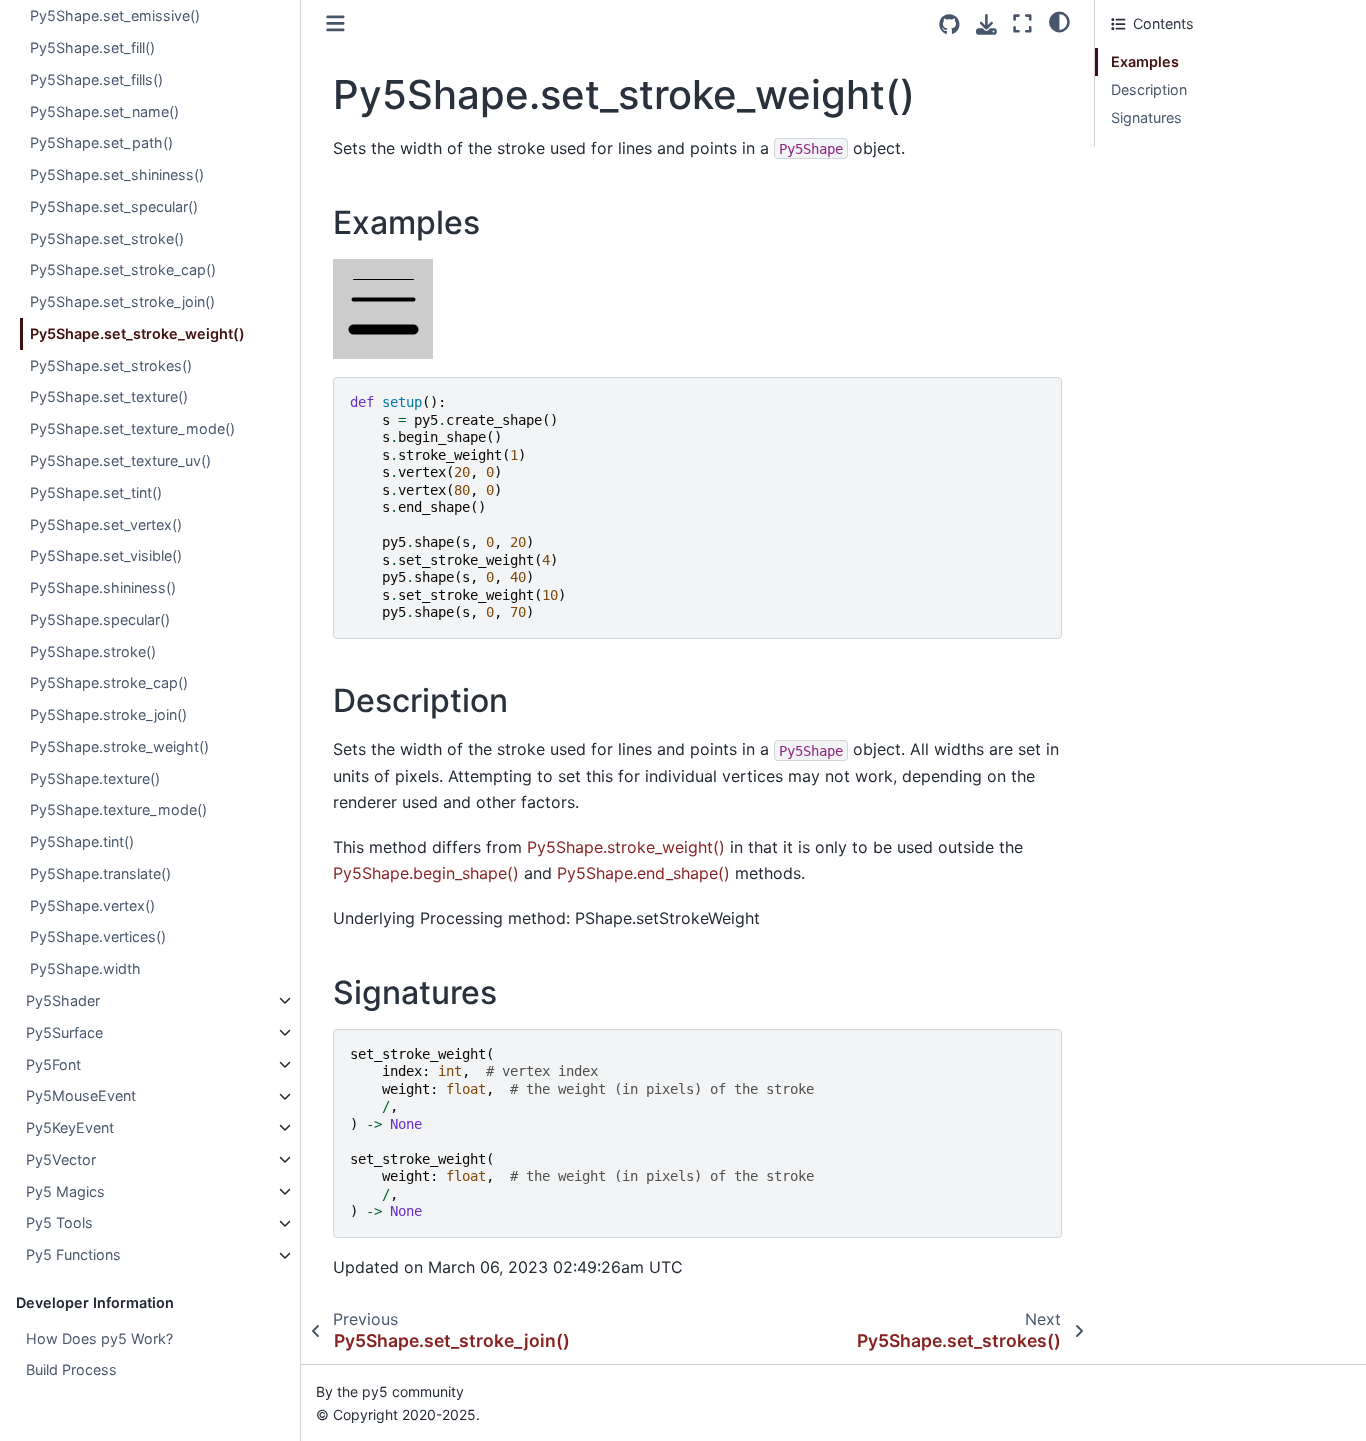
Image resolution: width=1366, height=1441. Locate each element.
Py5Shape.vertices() (98, 937)
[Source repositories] (949, 24)
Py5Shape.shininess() (103, 587)
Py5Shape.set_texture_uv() (120, 460)
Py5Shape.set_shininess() (117, 174)
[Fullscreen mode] (1022, 23)
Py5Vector (61, 1159)
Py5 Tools (59, 1223)
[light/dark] (1059, 21)
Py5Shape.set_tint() (96, 492)
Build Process (71, 1370)
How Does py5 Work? (99, 1338)
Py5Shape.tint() (82, 842)
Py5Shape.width (85, 969)
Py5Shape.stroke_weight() (119, 746)
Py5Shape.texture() (95, 778)
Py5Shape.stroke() (93, 651)
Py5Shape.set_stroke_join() (122, 302)
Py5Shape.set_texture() (109, 397)
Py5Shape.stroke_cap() (109, 683)
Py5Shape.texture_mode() (118, 810)
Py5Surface (64, 1032)
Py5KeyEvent (70, 1127)
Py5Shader (63, 1000)
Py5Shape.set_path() (101, 143)
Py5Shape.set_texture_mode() (132, 429)
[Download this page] (986, 24)
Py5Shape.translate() (100, 873)
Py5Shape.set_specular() (114, 206)
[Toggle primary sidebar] (335, 23)
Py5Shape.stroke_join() (108, 715)
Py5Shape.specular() (100, 619)
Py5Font (53, 1064)
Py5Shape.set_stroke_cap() (123, 270)
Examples (1145, 61)
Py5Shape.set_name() (104, 111)
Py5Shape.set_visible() (106, 556)
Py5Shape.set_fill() (92, 47)
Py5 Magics (65, 1191)
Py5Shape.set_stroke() (107, 238)
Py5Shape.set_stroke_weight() (137, 333)
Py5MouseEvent (81, 1096)
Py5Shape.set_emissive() (115, 16)
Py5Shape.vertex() (92, 905)
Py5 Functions (73, 1255)
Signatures (1146, 117)
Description (1149, 89)
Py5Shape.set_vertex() (106, 524)
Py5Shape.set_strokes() (111, 365)
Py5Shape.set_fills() (96, 79)
